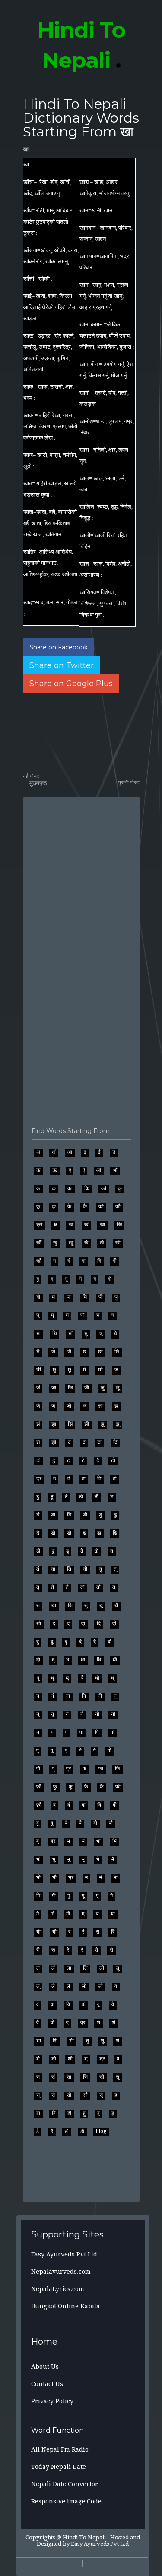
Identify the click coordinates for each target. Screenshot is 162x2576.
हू (98, 2113)
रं (83, 1932)
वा (52, 2004)
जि (70, 1388)
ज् (85, 1406)
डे (38, 1533)
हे (38, 2131)
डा (53, 1515)
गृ (66, 1279)
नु (115, 1696)
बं (69, 1805)
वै (38, 2022)
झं (38, 1424)
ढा (99, 1533)
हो (67, 2131)
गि (99, 1261)
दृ (66, 1642)
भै (113, 1859)
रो (96, 1950)
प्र (68, 1769)
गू (52, 1279)
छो (100, 1370)
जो (69, 1406)
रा (98, 1932)
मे (111, 1896)
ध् (113, 1678)
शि (55, 2041)
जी (87, 1388)
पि (97, 1732)
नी (100, 1696)
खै (102, 1243)
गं (69, 1261)
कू (38, 1206)
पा (81, 1732)
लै (68, 1986)
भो (38, 1877)
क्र (39, 1225)
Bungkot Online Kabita (65, 2306)
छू (70, 1370)
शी (71, 2041)
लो (84, 1986)
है (52, 2131)
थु (86, 1605)
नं (52, 1696)
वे (113, 2004)
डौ (69, 1533)
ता (53, 1569)
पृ (66, 1750)
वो (52, 2022)
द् (53, 1660)
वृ (98, 2004)
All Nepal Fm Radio (60, 2449)
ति (69, 1569)
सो (69, 2095)
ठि (99, 1478)
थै (116, 1605)
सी (102, 2077)
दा (83, 1623)
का (70, 1188)
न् (38, 1732)
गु (38, 1279)
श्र (102, 2059)
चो (53, 1351)
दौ (38, 1660)
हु (84, 2113)
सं (53, 2077)
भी (38, 1859)
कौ (118, 1206)
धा (83, 1660)
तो (83, 1587)
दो (110, 1642)
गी (115, 1261)
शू (102, 2041)
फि (118, 1769)
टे (83, 1460)
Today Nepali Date (59, 2467)
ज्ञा (100, 1406)
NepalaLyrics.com (58, 2289)
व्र (83, 2022)
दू (52, 1642)
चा (38, 1333)
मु (69, 1896)
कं (54, 1188)
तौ (98, 1587)
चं (113, 1315)
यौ (54, 1932)
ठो (81, 1497)
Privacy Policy (52, 2401)
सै (53, 2095)
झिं (70, 1424)
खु (55, 1243)
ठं (69, 1478)
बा (84, 1805)
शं (114, 2022)
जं (38, 1388)
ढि (115, 1533)
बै (80, 1823)
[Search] (25, 2567)
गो (110, 1279)
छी (39, 1370)
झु (102, 1424)
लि (85, 1968)
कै (85, 1206)
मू (83, 1896)
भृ (83, 1859)
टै (98, 1460)
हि (54, 2113)
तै (67, 1587)
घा (69, 1297)
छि (117, 1351)
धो (97, 1678)
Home (44, 2342)
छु (54, 1370)
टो (113, 1460)
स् (101, 2095)
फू (71, 1787)
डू (115, 1515)
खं (86, 1225)
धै (82, 1678)
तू (115, 1569)
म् (83, 1914)
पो (110, 1750)
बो (95, 1823)
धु (38, 1678)
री (38, 1950)
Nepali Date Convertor (65, 2484)
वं (38, 2004)
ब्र (53, 1841)
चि (54, 1333)
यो (38, 1932)
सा (69, 2077)
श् (86, 2059)
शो (54, 2059)
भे (98, 1859)
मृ (97, 1896)
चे (115, 1333)
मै (38, 1914)
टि (115, 1442)
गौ (38, 1297)
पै (95, 1750)
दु (38, 1642)
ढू (67, 1551)
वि (68, 2004)
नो (97, 1714)
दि (99, 1623)
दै (95, 1642)
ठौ (97, 1497)
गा (84, 1261)
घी (101, 1297)
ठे (66, 1497)
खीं (39, 1243)
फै (102, 1787)
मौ (68, 1914)
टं (84, 1442)
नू (38, 1714)
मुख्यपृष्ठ (38, 783)
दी (114, 1623)
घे (67, 1315)
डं (38, 1515)
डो (53, 1533)
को (101, 1206)
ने (67, 1714)
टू (68, 1460)
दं (68, 1623)
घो (83, 1315)
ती (85, 1569)
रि (113, 1932)
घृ (52, 1315)
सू (38, 2095)
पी (113, 1732)
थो (39, 1623)
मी (54, 1896)
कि (87, 1188)
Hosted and (125, 2537)
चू (100, 1333)
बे (66, 1823)
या (113, 1914)
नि (84, 1696)
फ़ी (39, 1787)
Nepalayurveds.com (61, 2272)
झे (38, 1442)
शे (118, 2041)
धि (99, 1660)
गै (95, 1279)
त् (114, 1587)
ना (68, 1696)
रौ (111, 1950)
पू (52, 1750)
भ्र (71, 1877)
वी (84, 2004)
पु (38, 1750)
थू (101, 1605)
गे (80, 1279)
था (54, 1605)
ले (53, 1986)
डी (85, 1515)
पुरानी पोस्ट (129, 782)
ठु (38, 1497)
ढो (97, 1551)
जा (54, 1388)
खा (26, 149)
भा (98, 1841)
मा (116, 1877)
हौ (82, 2131)
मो (52, 1914)
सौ (85, 2095)
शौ (70, 2059)
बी (115, 1805)
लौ (100, 1986)
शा (39, 2041)
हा (38, 2113)
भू (68, 1859)
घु (116, 1297)
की (104, 1188)
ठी (115, 1478)
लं (53, 1968)
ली (102, 1968)
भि (114, 1841)
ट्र (39, 1478)
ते (52, 1587)
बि (99, 1805)
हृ (113, 2113)
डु (100, 1515)
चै (38, 1351)
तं (38, 1569)
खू (71, 1243)
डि (69, 1515)
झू (118, 1424)
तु (100, 1569)
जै (53, 1406)
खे (86, 1243)
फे (86, 1787)
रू (53, 1950)
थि (70, 1605)
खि (119, 1225)
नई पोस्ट (31, 776)
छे (85, 1370)
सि (85, 2077)
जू (118, 1388)
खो (118, 1243)
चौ (69, 1351)
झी (87, 1424)
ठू (52, 1497)
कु (120, 1188)
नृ (52, 1714)
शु (87, 2041)
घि (85, 1297)
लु (118, 1968)
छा (100, 1351)
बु (38, 1823)
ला (69, 1968)
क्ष (56, 1225)
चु (86, 1333)
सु (118, 2077)
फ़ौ (39, 1805)
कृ (54, 1206)
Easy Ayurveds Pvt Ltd (64, 2254)
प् (53, 1769)
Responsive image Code (66, 2501)
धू (52, 1678)
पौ (38, 1769)
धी (115, 1660)
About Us (45, 2367)
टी (38, 1460)
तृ (38, 1587)
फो (118, 1787)
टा (99, 1442)
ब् (38, 1841)
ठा (84, 1478)
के (69, 1206)
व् (67, 2022)
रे (68, 1950)
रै (82, 1950)
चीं (70, 1333)
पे (80, 1750)
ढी (38, 1551)
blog (101, 2131)
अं (54, 1152)
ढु (53, 1551)
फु (55, 1787)
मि (38, 1896)
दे (80, 1642)
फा (101, 1769)
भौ (54, 1877)
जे (38, 1406)
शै (38, 2059)
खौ (39, 1261)
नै (82, 1714)
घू (38, 1315)
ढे (82, 1551)
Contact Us (47, 2384)
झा (54, 1424)
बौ (111, 1823)
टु (54, 1460)
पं (67, 1732)
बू (52, 1823)
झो (54, 1442)
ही (69, 2113)
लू (38, 1986)
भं (83, 1841)
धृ (67, 1678)
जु (102, 1388)
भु (54, 1859)
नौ (113, 1714)
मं (101, 1877)
